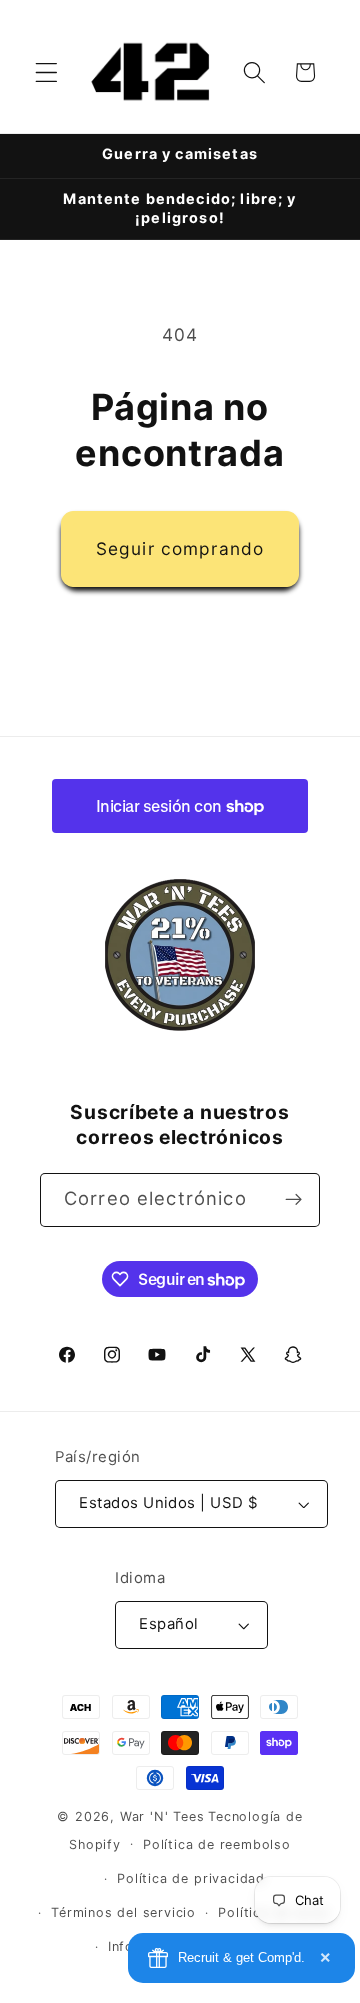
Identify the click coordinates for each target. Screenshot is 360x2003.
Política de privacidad (191, 1878)
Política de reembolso (217, 1844)
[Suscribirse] (293, 1200)
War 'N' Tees (162, 1816)
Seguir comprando (180, 548)
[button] (46, 72)
